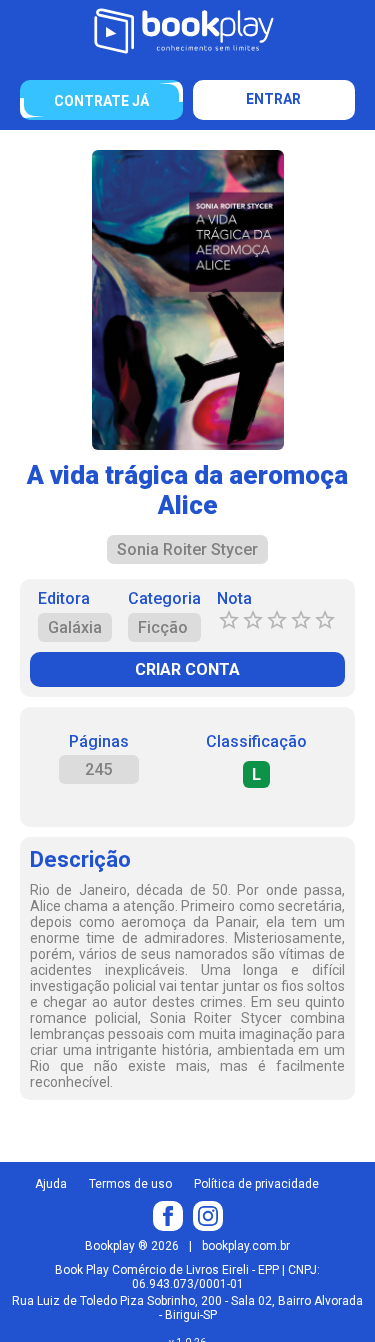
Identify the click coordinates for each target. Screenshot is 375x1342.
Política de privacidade (256, 1184)
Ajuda (51, 1184)
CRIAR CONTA (187, 669)
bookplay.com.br (246, 1246)
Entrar (273, 99)
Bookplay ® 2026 (132, 1246)
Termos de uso (130, 1184)
